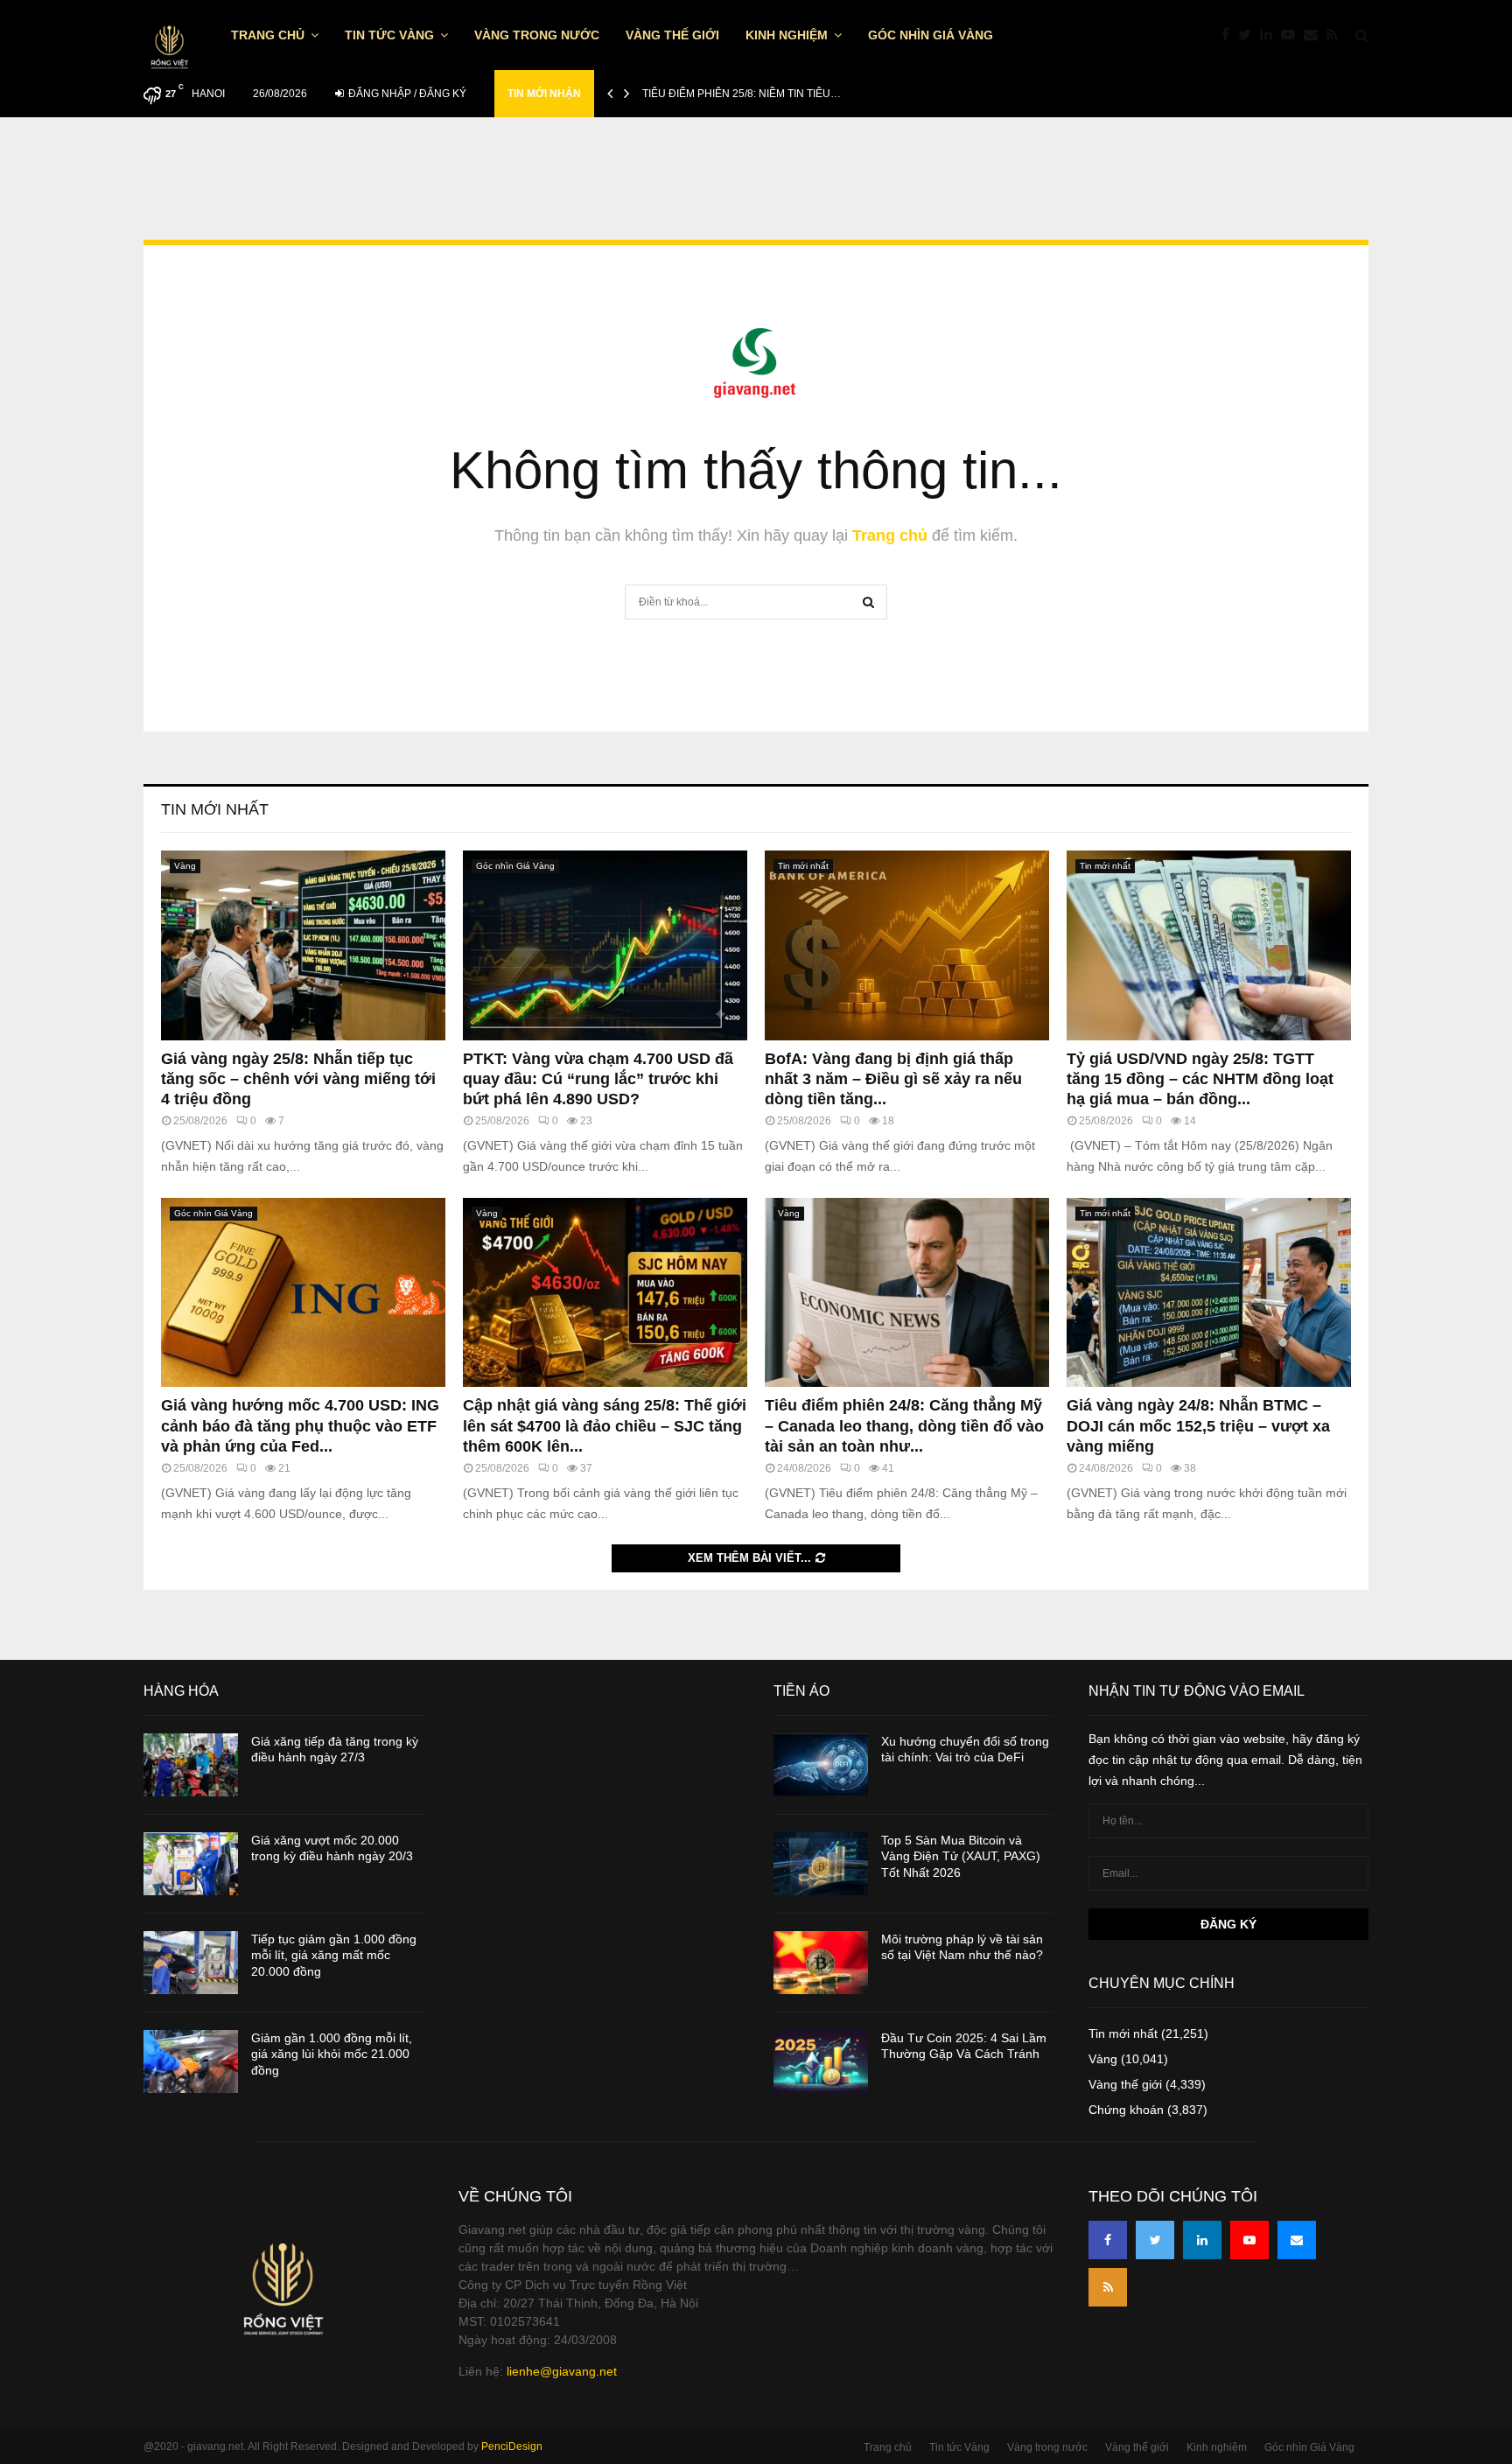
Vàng (185, 866)
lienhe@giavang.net (562, 2371)
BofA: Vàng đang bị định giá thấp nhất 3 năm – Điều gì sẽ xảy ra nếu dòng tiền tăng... (893, 1079)
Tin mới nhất (215, 809)
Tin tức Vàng (389, 35)
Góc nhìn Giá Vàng (931, 35)
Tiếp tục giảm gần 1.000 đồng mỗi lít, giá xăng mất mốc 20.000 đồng (334, 1955)
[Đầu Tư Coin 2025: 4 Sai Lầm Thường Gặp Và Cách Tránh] (821, 2061)
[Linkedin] (1270, 35)
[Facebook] (1230, 35)
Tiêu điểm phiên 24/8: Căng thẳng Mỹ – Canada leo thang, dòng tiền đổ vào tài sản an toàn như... (904, 1426)
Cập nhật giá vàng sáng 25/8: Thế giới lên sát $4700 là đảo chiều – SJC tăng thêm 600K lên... (605, 1426)
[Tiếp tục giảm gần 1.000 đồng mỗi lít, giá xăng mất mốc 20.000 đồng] (191, 1963)
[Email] (1315, 35)
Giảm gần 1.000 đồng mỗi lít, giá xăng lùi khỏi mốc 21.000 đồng (332, 2054)
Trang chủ (268, 35)
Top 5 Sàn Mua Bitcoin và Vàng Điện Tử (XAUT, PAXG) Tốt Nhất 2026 (961, 1856)
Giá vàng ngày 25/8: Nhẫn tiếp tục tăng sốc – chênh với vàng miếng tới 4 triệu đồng (298, 1079)
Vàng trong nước (537, 35)
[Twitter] (1249, 35)
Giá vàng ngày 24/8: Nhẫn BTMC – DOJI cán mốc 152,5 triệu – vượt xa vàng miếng (1198, 1426)
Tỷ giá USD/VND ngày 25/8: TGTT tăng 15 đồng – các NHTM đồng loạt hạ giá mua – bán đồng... (1200, 1079)
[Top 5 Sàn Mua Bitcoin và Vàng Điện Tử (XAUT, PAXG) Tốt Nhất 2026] (821, 1864)
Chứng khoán (1126, 2110)
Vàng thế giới (672, 35)
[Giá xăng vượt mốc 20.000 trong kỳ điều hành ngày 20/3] (191, 1864)
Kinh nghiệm (787, 35)
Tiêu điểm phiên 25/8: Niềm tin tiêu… (742, 94)
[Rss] (1337, 35)
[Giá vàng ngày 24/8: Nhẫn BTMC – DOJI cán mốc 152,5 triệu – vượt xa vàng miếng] (1209, 1293)
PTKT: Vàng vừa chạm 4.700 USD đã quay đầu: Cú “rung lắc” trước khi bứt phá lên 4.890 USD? (598, 1079)
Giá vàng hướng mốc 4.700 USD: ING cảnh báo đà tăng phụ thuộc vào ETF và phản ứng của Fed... (300, 1426)
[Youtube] (1292, 35)
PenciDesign (512, 2446)
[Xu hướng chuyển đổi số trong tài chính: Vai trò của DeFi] (821, 1765)
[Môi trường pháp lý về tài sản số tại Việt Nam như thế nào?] (821, 1963)
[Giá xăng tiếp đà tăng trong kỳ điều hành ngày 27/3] (191, 1765)
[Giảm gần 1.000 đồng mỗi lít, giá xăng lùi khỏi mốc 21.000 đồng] (191, 2061)
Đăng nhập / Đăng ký (406, 94)
